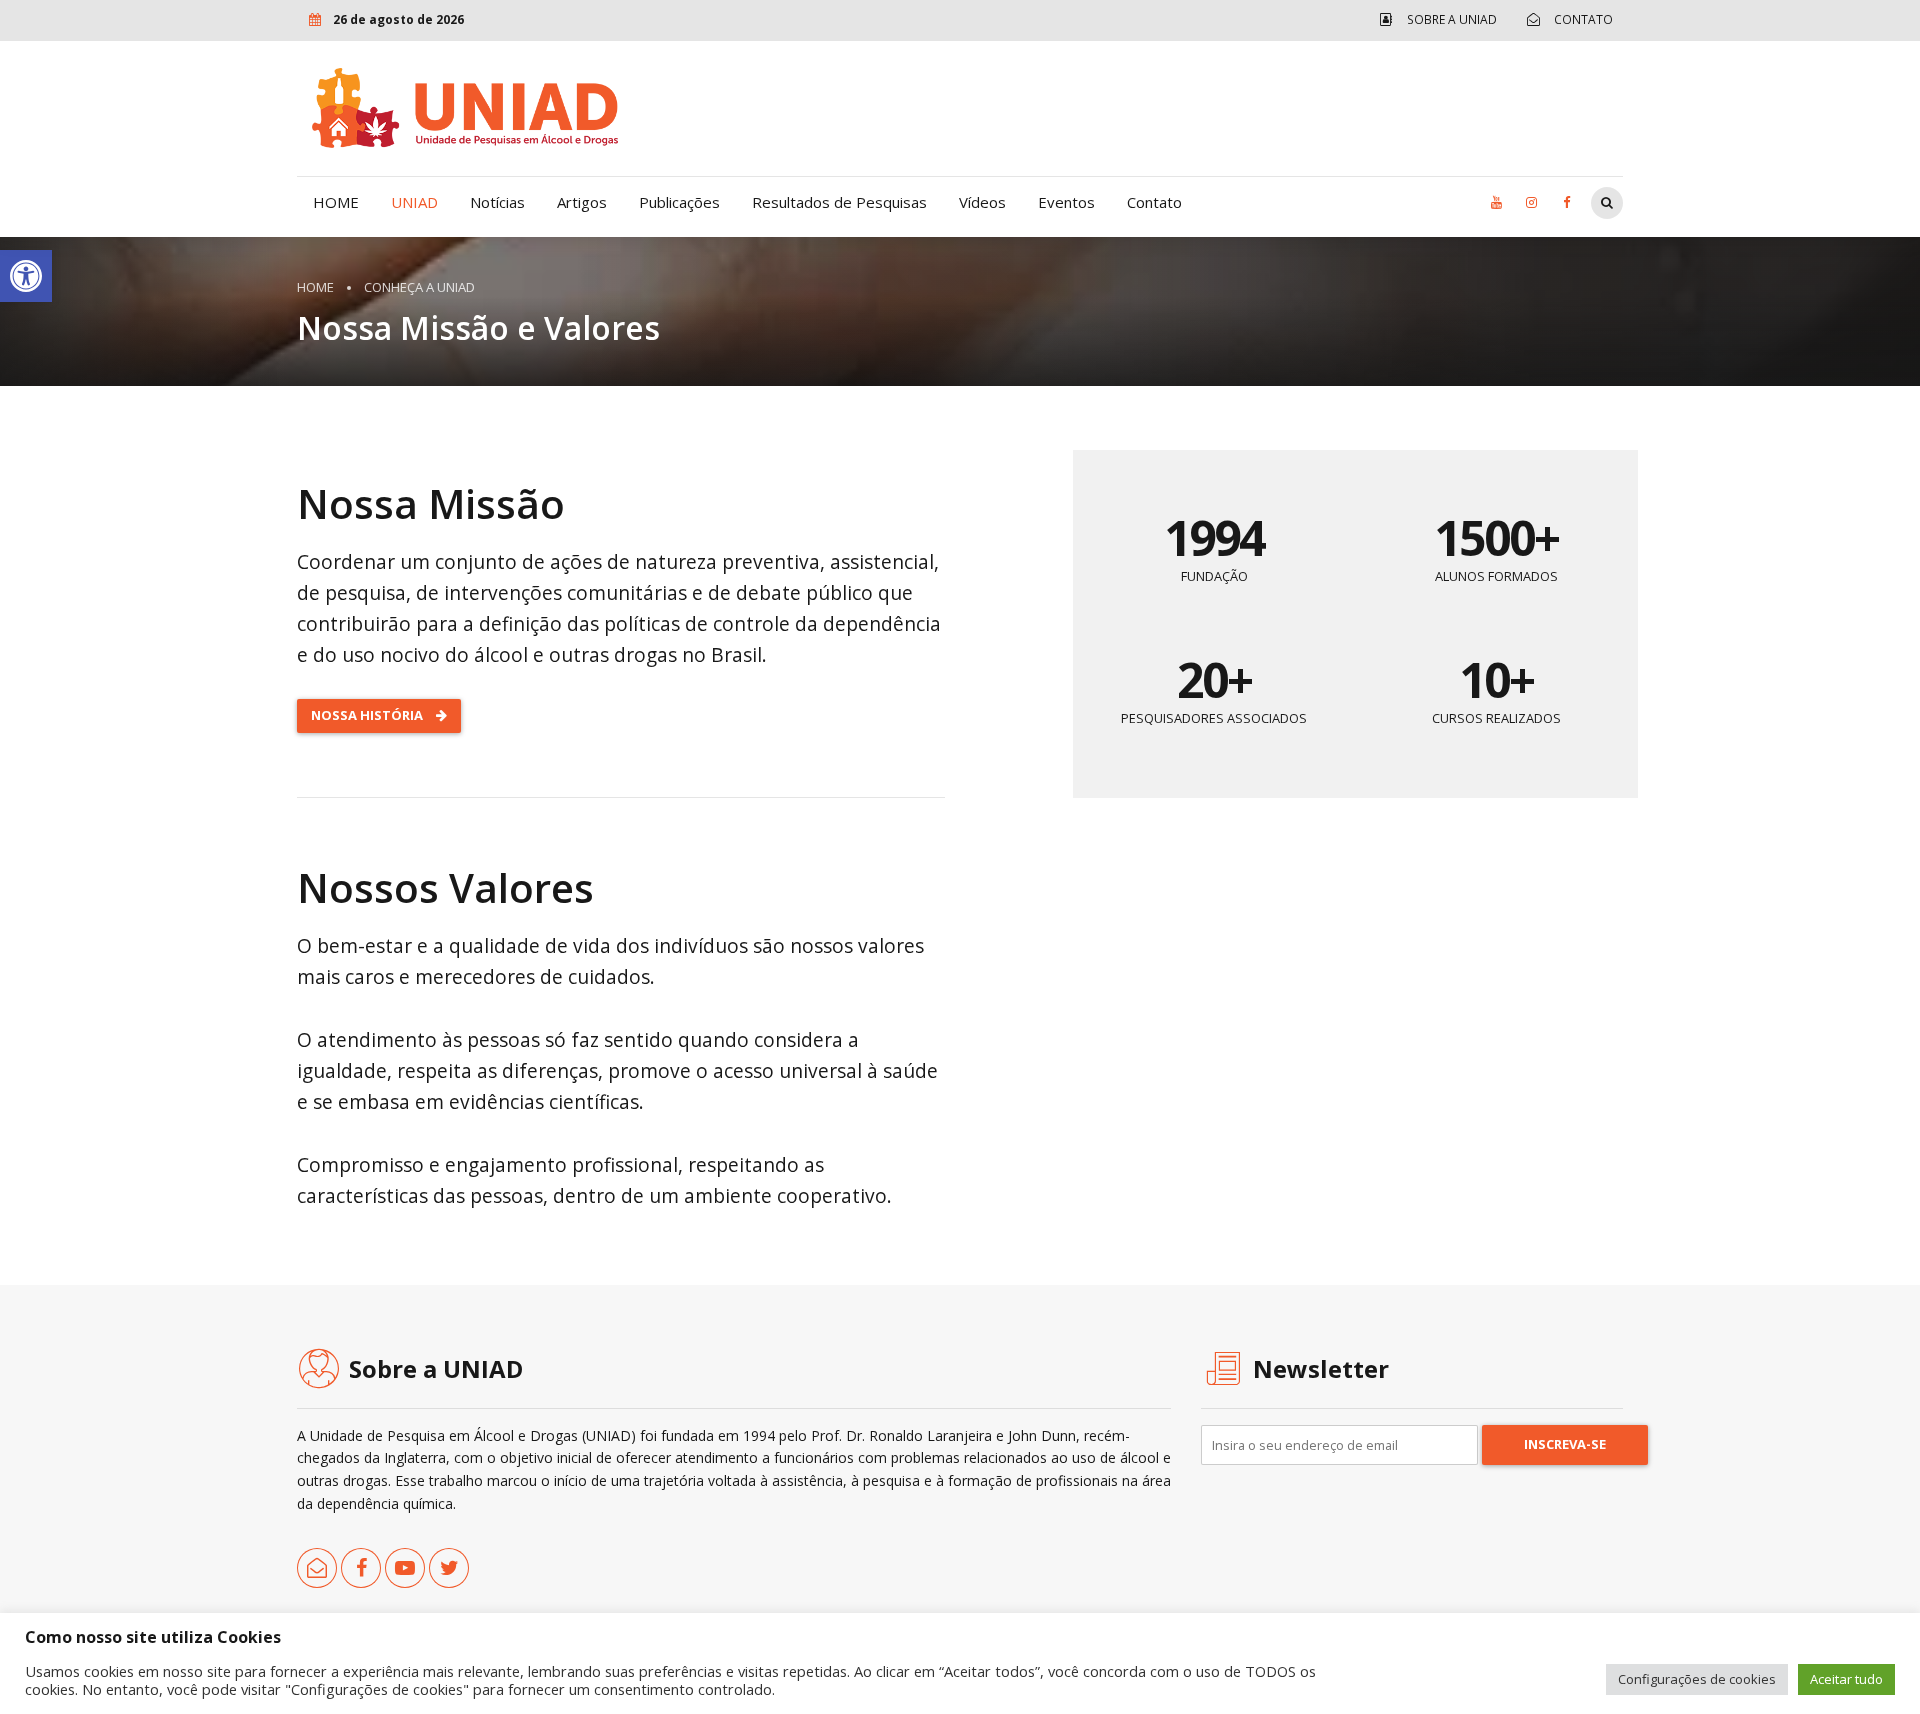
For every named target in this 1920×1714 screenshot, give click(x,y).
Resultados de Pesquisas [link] (839, 202)
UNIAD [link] (414, 202)
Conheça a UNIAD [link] (419, 287)
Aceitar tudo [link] (1846, 1679)
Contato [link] (1154, 202)
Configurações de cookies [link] (1697, 1679)
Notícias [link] (497, 202)
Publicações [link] (679, 202)
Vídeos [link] (982, 202)
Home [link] (315, 287)
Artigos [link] (582, 202)
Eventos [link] (1066, 202)
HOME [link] (336, 202)
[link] (26, 276)
